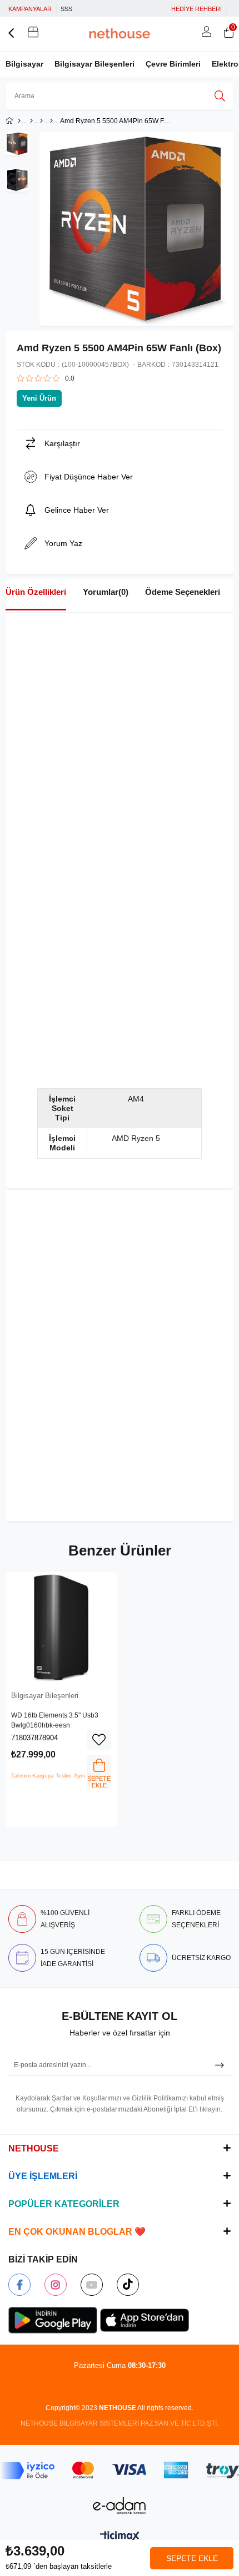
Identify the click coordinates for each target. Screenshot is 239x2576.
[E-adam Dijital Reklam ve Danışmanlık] (120, 2506)
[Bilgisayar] (31, 121)
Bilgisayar (24, 64)
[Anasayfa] (19, 121)
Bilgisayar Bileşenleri (94, 64)
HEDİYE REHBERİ (196, 9)
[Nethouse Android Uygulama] (53, 2320)
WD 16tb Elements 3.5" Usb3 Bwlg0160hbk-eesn (55, 1720)
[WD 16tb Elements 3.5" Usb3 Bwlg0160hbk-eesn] (61, 1628)
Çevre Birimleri (173, 64)
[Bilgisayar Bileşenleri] (51, 121)
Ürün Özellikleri (36, 592)
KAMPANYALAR (30, 9)
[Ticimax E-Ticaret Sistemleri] (120, 2537)
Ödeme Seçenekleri (183, 592)
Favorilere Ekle (99, 1740)
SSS (66, 9)
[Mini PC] (41, 121)
